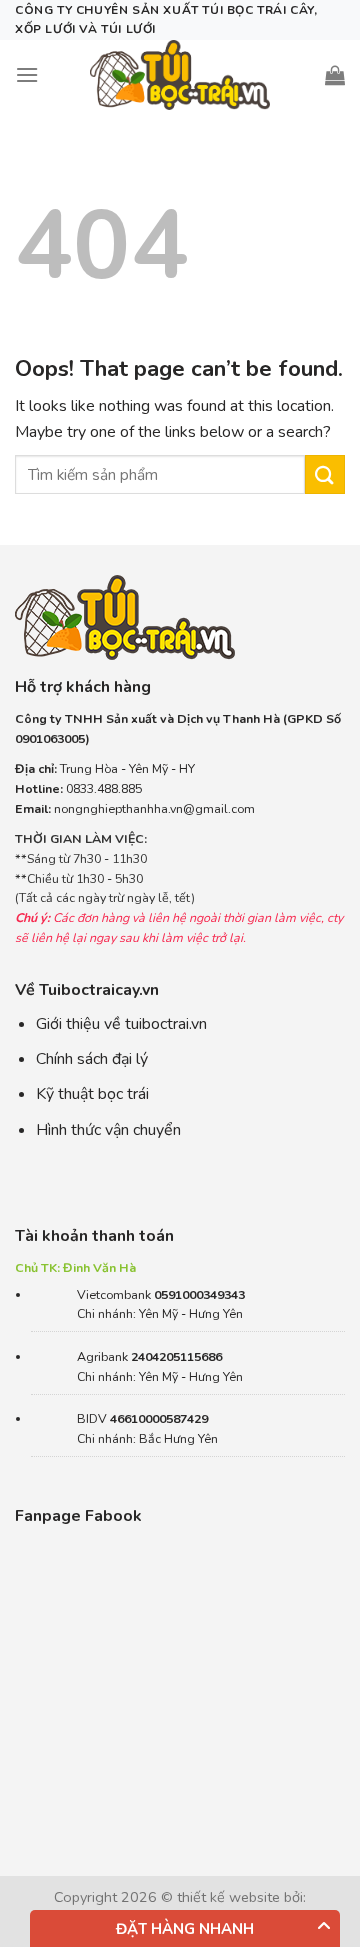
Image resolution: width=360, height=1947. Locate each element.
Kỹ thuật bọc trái (92, 1094)
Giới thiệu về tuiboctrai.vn (121, 1024)
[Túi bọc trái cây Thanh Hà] (180, 75)
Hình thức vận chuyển (108, 1130)
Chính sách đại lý (92, 1059)
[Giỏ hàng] (335, 75)
